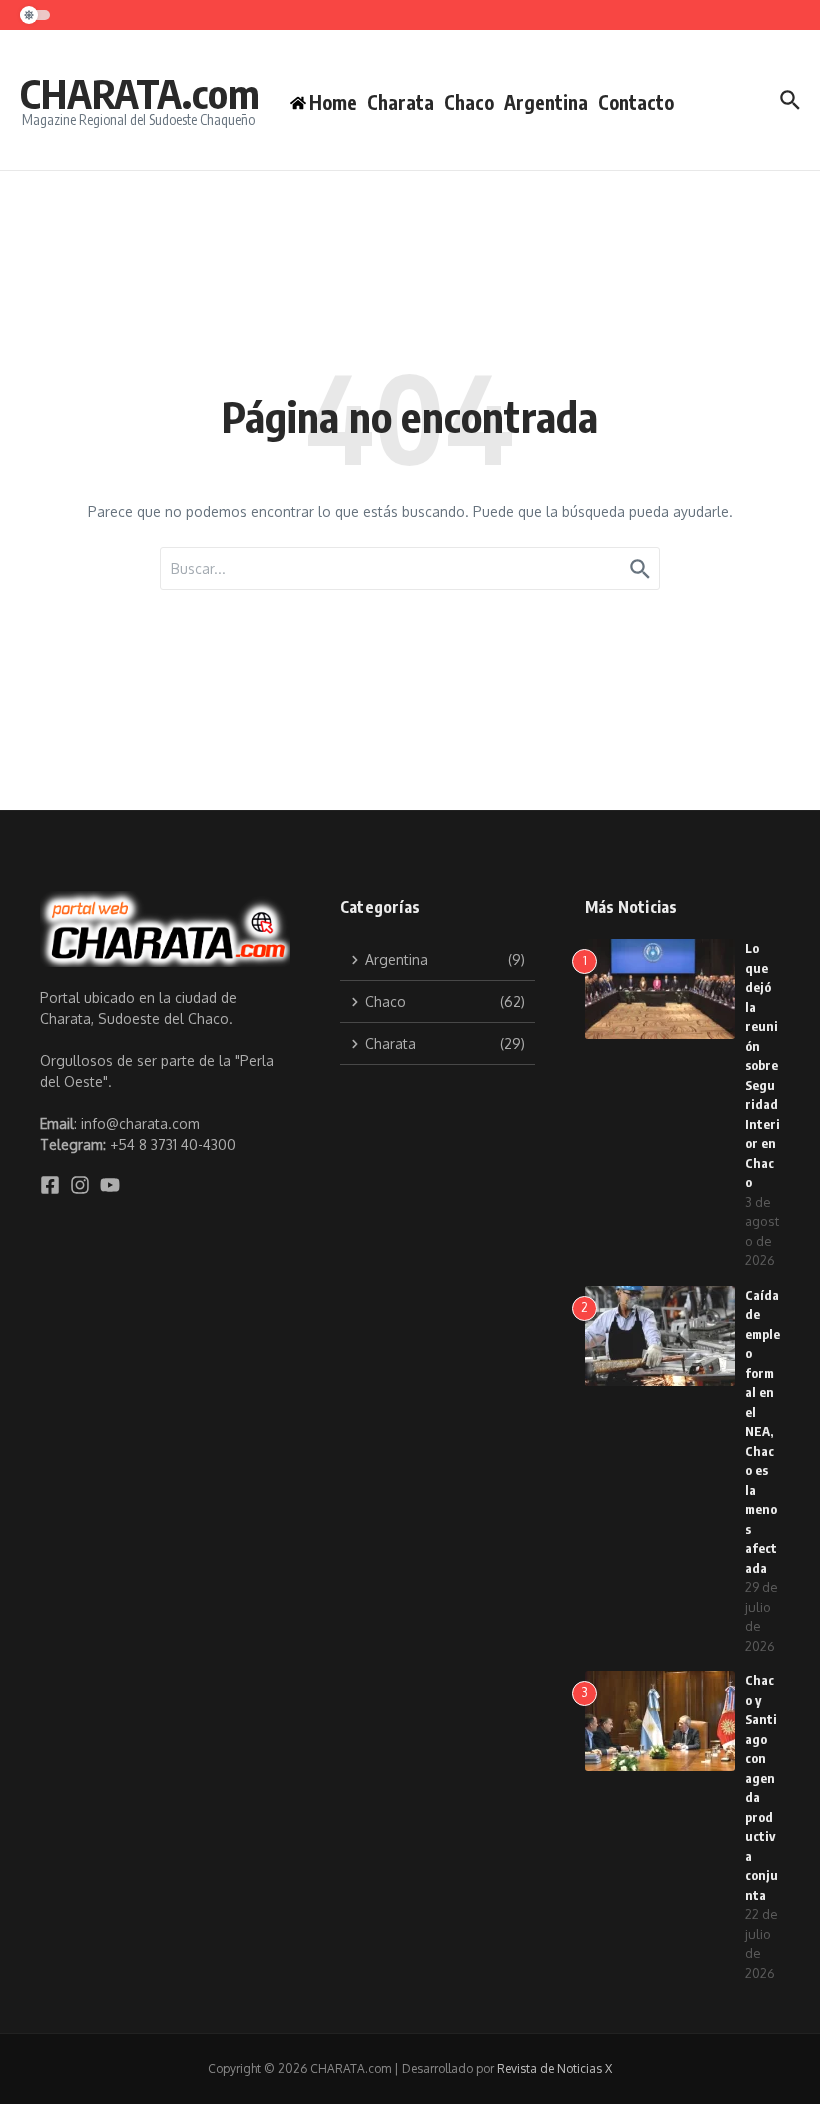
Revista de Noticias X (554, 2068)
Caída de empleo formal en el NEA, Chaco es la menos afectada (762, 1431)
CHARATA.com (140, 93)
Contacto (636, 102)
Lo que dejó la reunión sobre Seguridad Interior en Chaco (762, 1065)
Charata (400, 102)
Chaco (469, 102)
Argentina (546, 102)
